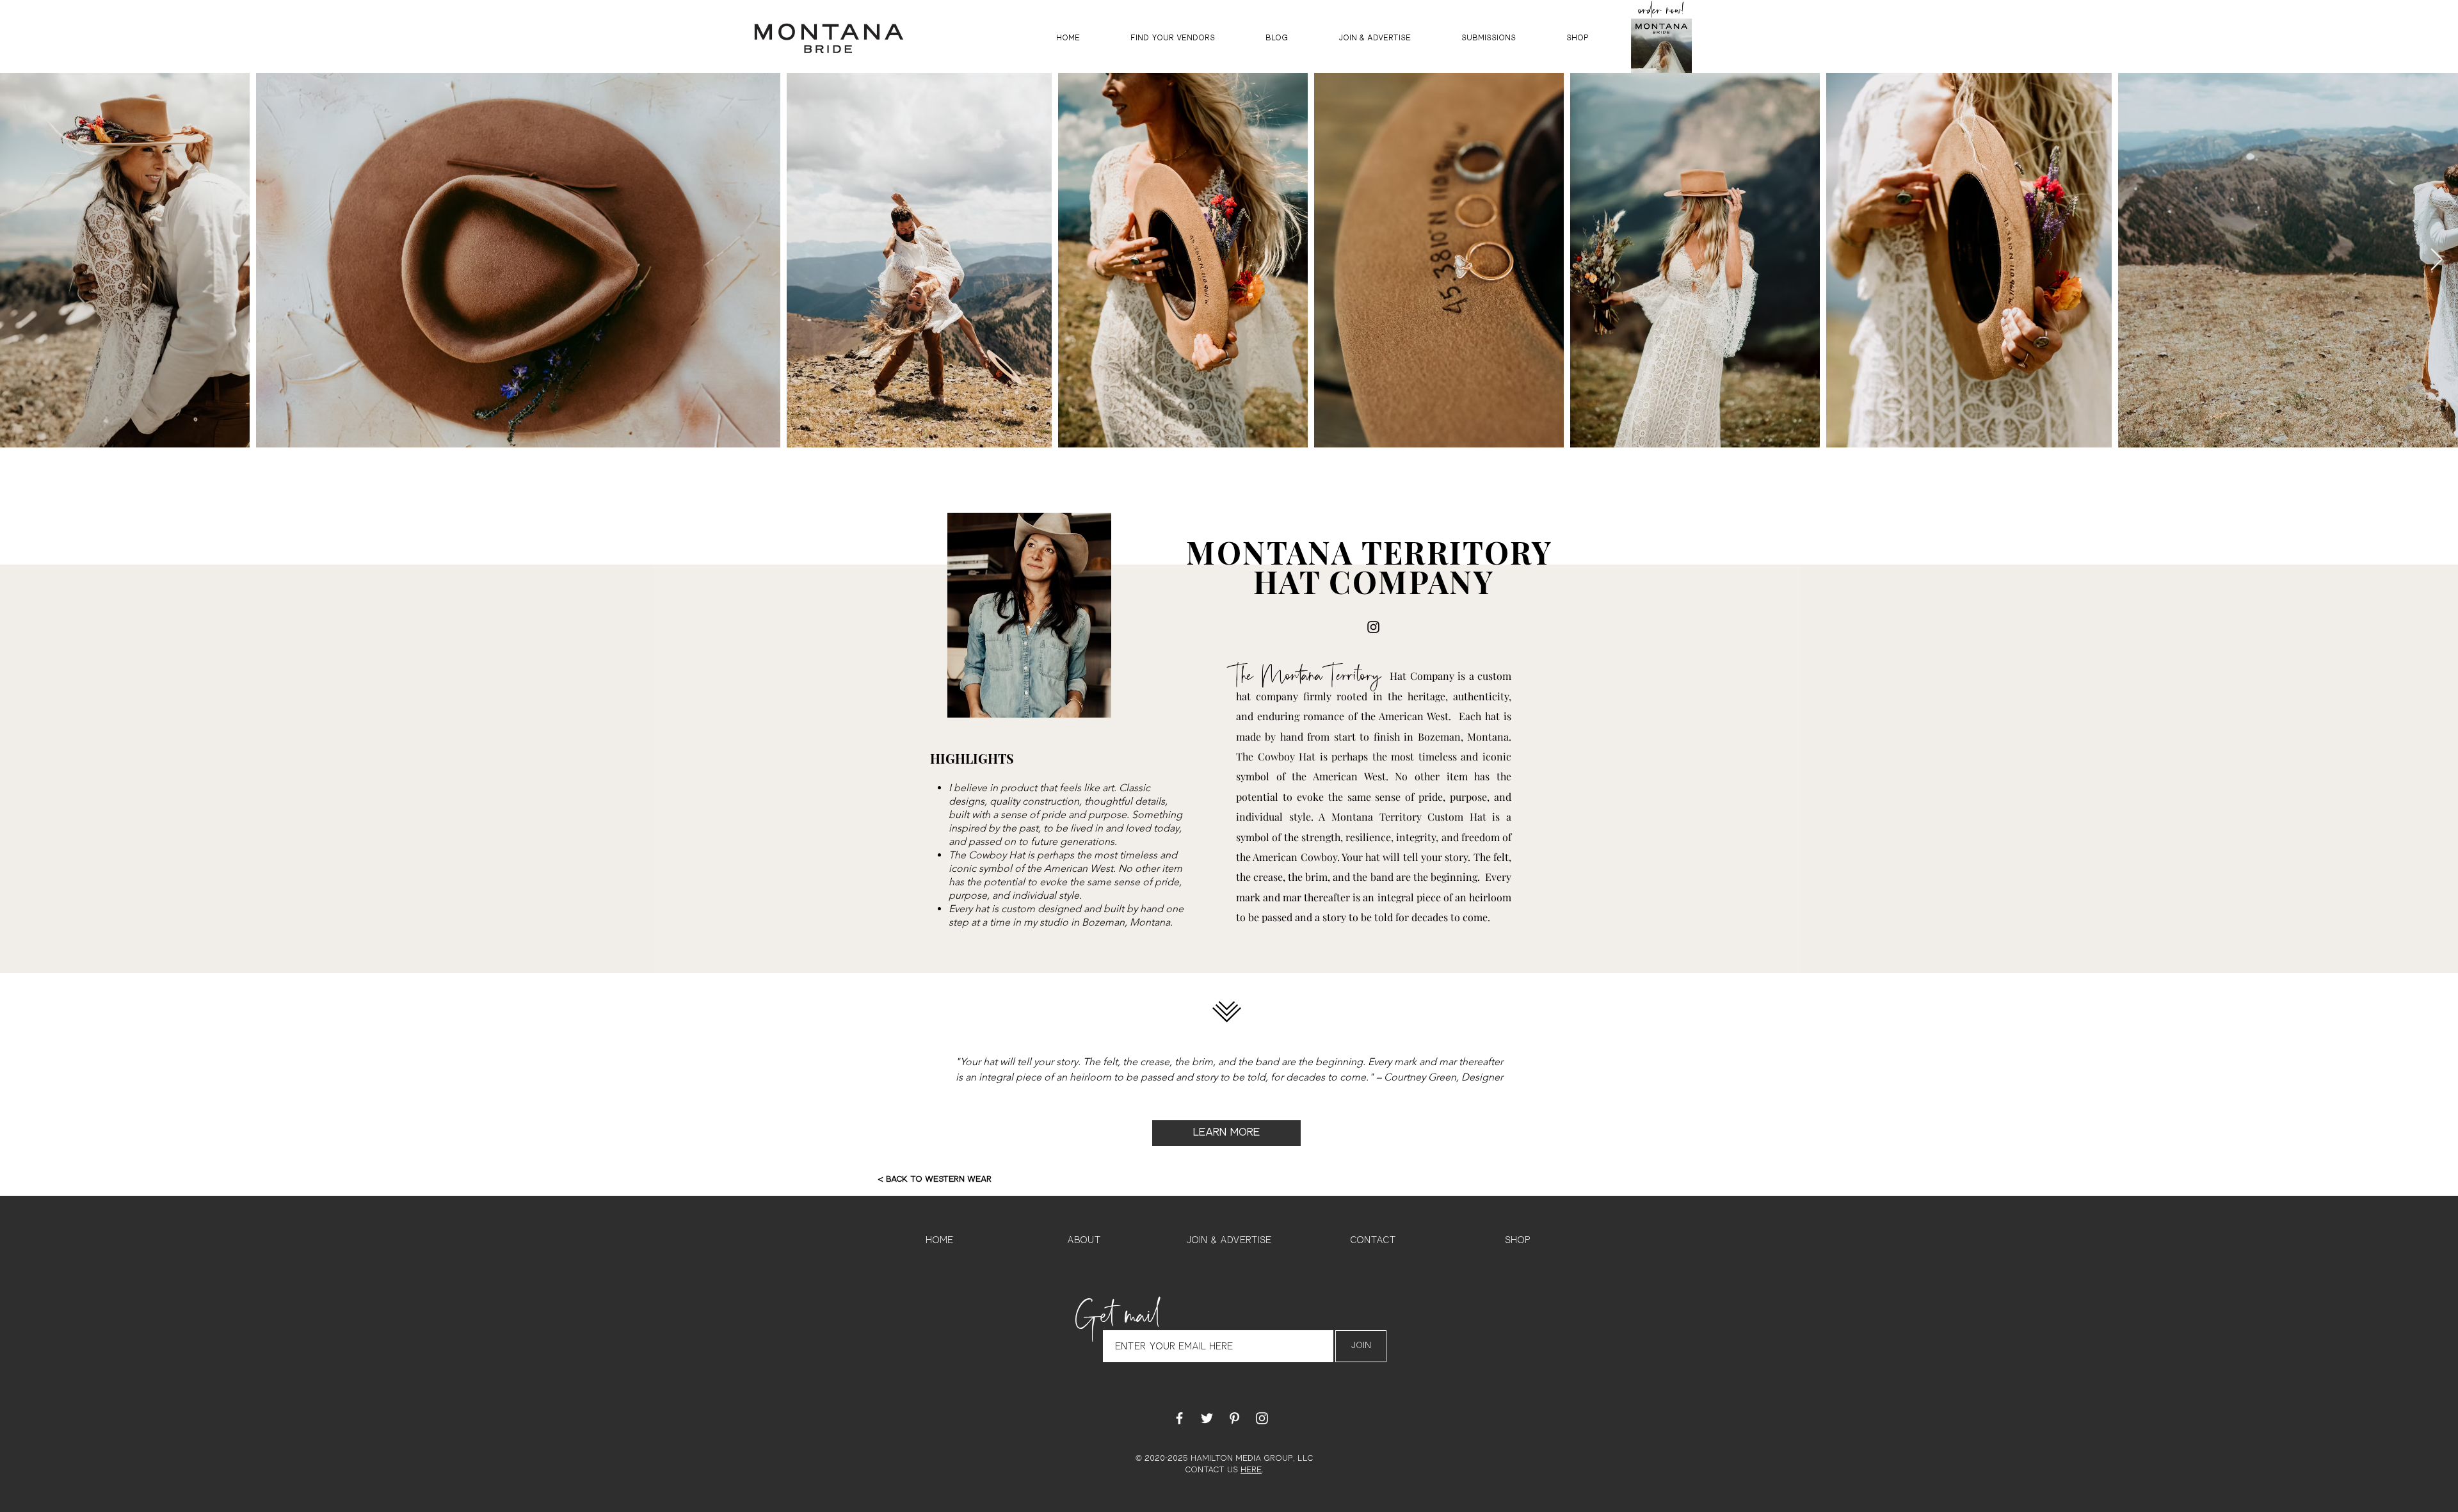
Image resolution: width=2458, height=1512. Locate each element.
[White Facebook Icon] (1179, 1418)
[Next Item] (2436, 260)
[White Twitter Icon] (1207, 1418)
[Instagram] (1373, 627)
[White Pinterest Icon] (1234, 1418)
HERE (1251, 1470)
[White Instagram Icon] (1262, 1418)
